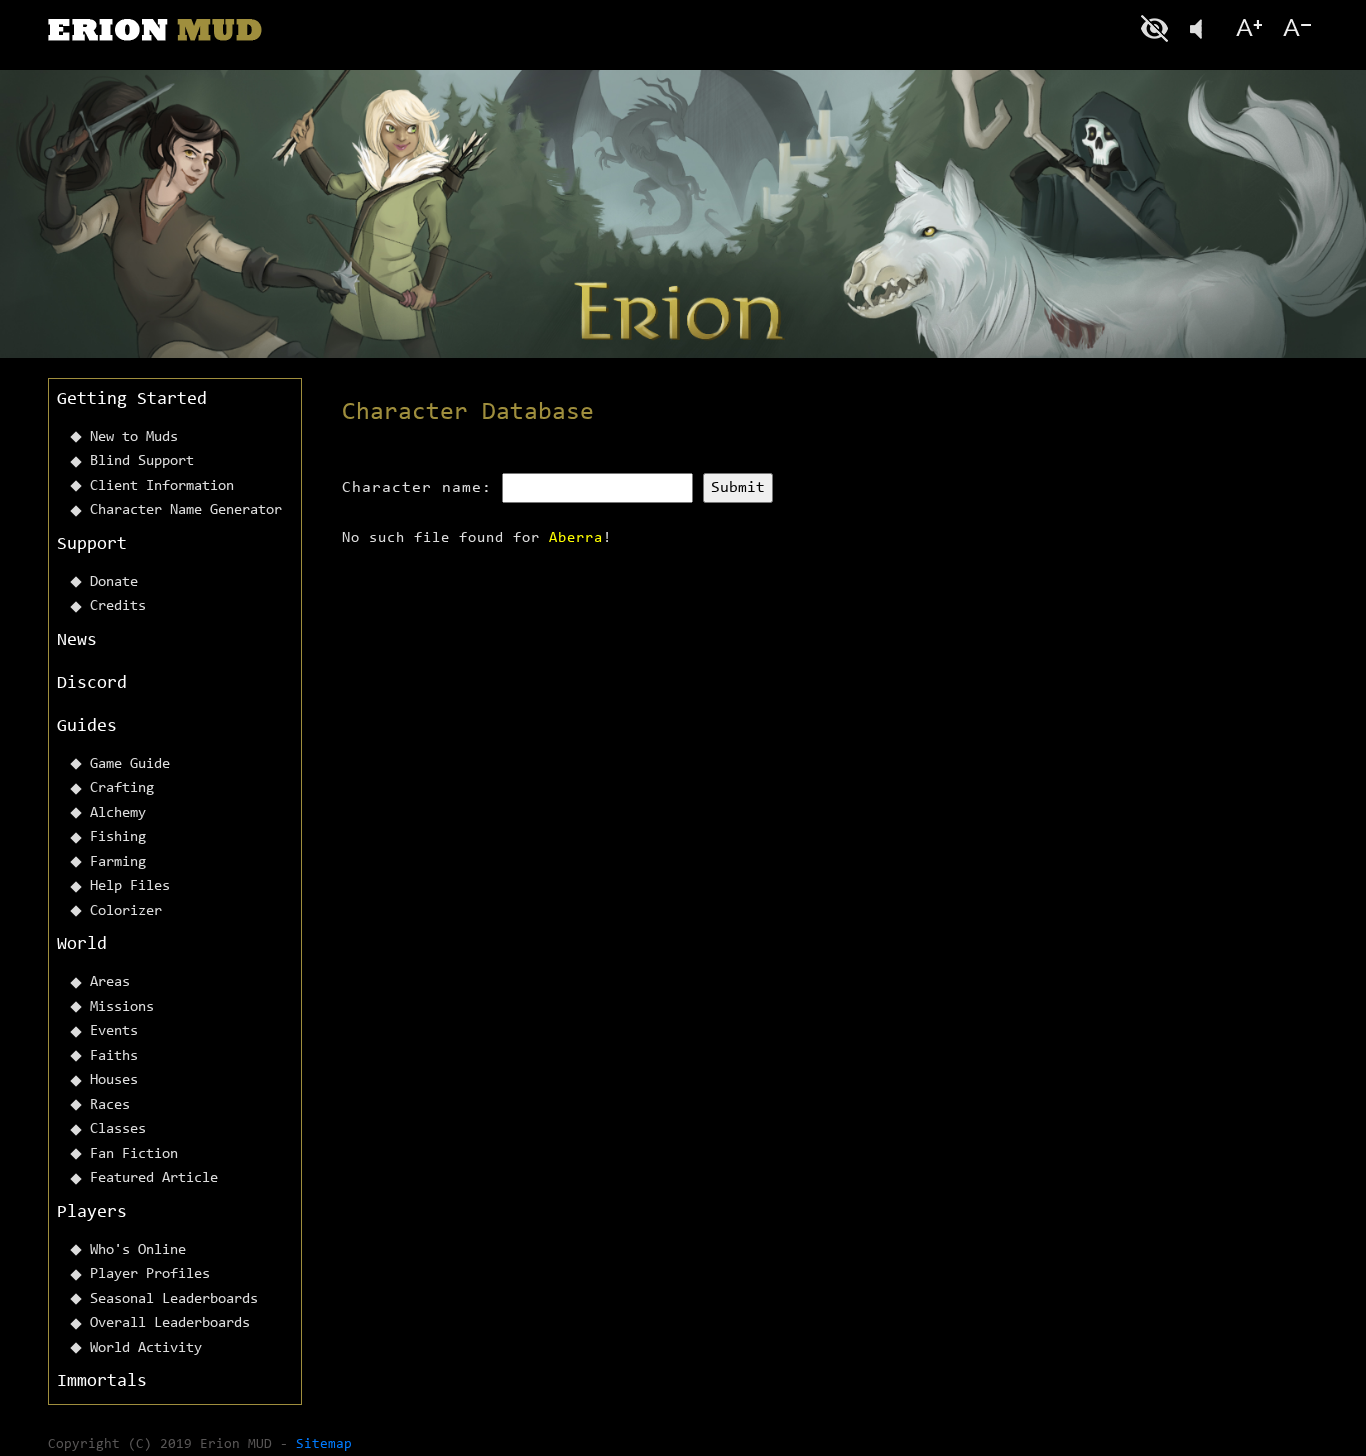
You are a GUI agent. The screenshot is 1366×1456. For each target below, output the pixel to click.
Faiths (114, 1056)
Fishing (118, 837)
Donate (114, 582)
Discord (92, 684)
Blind (1157, 28)
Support (92, 545)
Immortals (102, 1382)
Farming (118, 862)
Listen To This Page (1203, 28)
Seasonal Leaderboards (174, 1299)
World (82, 945)
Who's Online (138, 1250)
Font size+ (1249, 28)
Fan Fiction (134, 1154)
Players (92, 1213)
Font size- (1295, 28)
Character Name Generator (186, 510)
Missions (122, 1007)
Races (110, 1105)
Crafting (122, 788)
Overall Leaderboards (170, 1323)
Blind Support (142, 461)
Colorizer (126, 911)
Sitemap (324, 1445)
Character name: (417, 488)
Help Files (130, 886)
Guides (87, 727)
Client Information (162, 486)
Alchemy (118, 813)
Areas (110, 982)
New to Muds (134, 437)
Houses (114, 1080)
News (77, 641)
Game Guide (130, 764)
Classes (118, 1129)
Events (114, 1031)
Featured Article (154, 1178)
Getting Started (132, 400)
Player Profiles (150, 1274)
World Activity (146, 1348)
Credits (118, 606)
